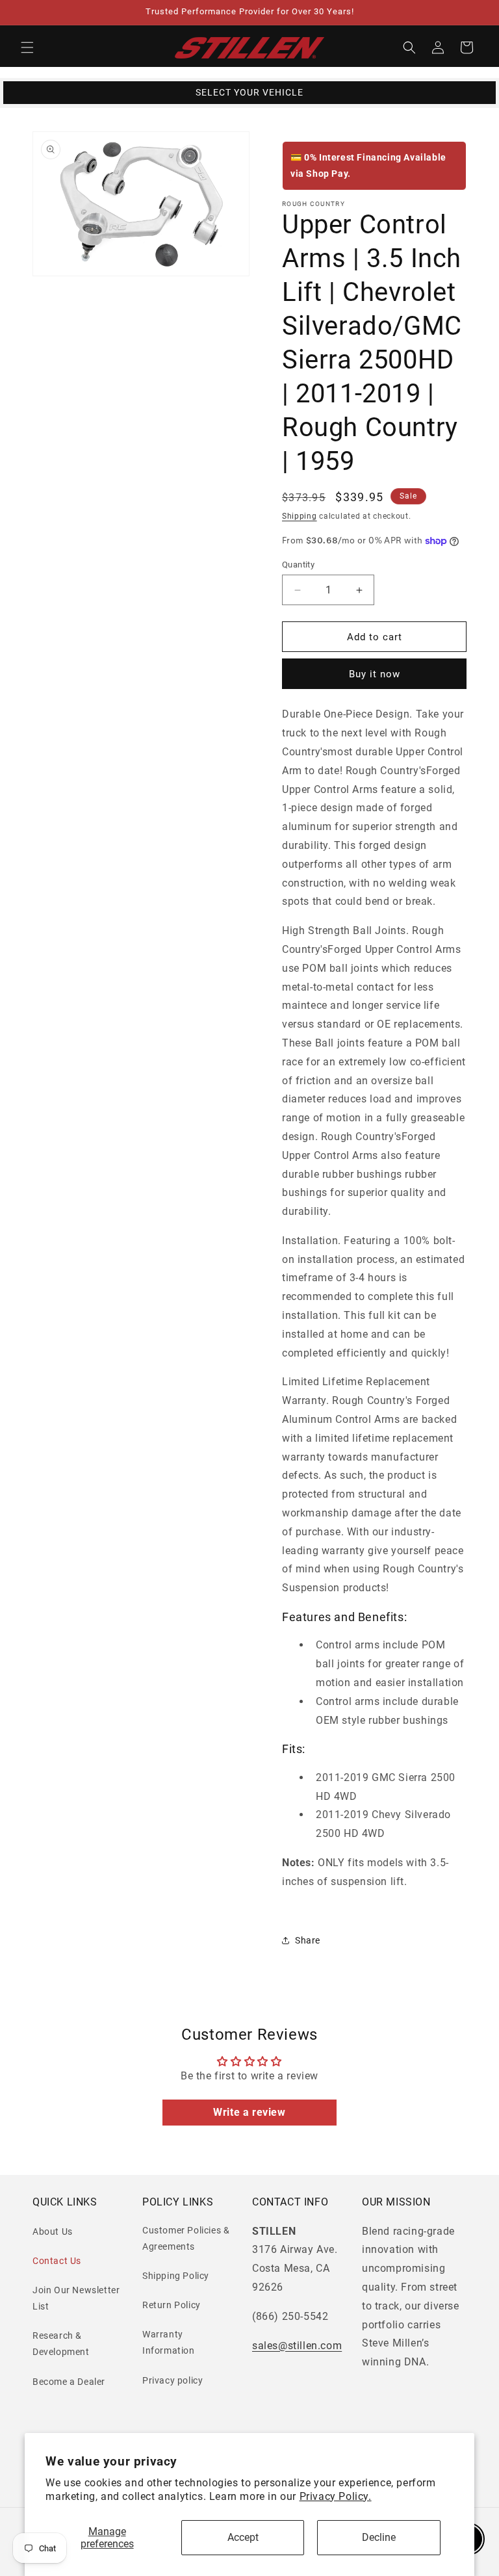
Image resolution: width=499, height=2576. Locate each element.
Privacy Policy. (336, 2496)
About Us (53, 2231)
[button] (27, 47)
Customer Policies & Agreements (186, 2238)
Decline (379, 2537)
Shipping (300, 516)
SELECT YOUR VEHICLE (249, 92)
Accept (243, 2537)
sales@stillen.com (297, 2346)
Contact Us (57, 2261)
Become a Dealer (69, 2382)
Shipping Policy (176, 2276)
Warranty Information (169, 2342)
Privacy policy (173, 2380)
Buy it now (375, 674)
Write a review (249, 2112)
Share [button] (308, 1940)
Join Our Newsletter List (76, 2298)
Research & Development (61, 2344)
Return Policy (172, 2305)
